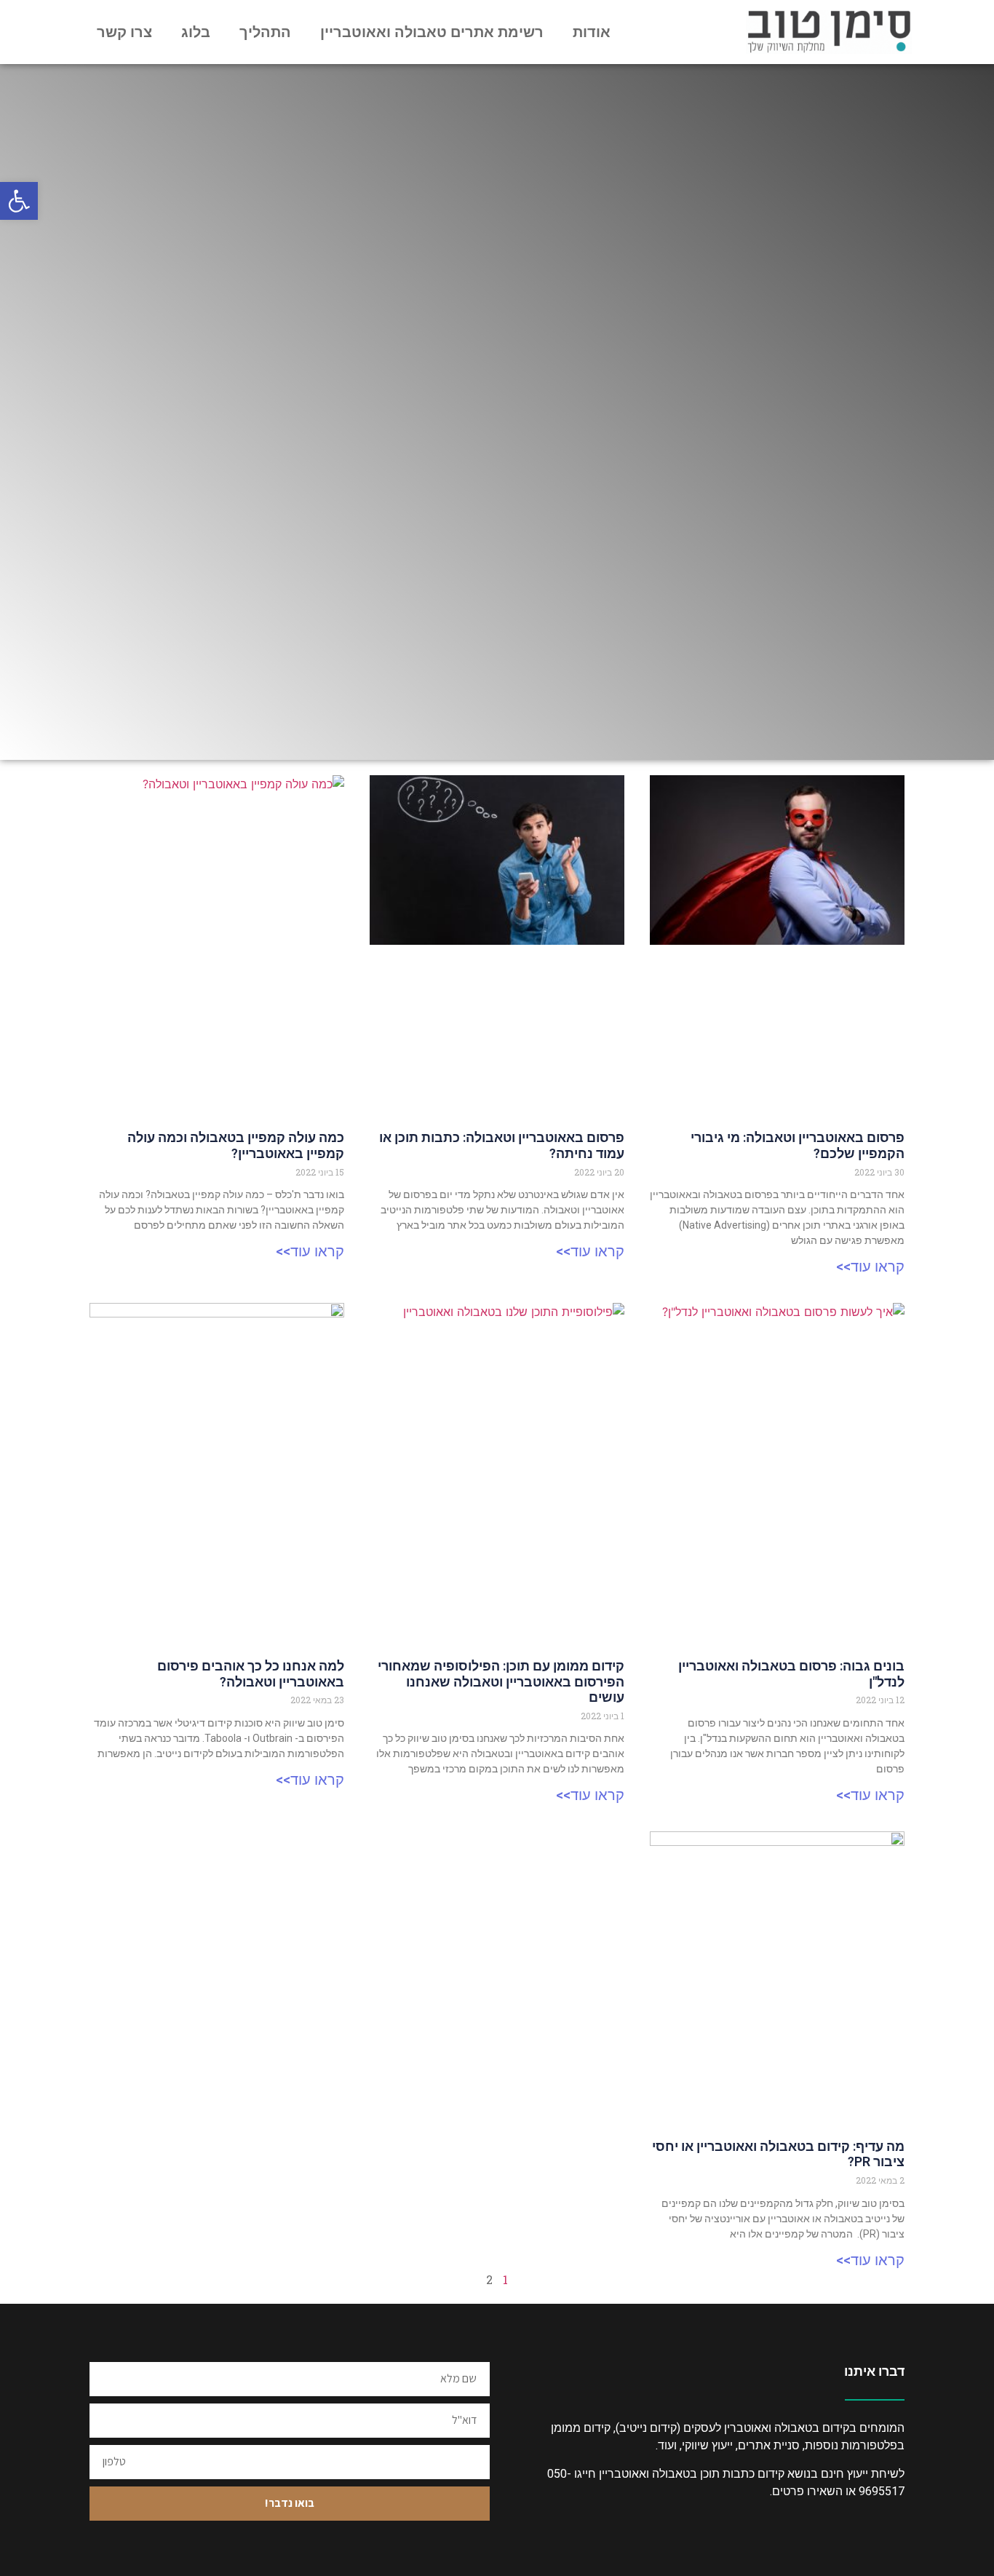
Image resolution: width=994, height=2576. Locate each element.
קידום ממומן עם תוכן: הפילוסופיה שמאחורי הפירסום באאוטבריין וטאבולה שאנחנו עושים (501, 1681)
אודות (592, 32)
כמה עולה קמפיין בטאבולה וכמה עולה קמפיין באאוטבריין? (236, 1145)
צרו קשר (124, 32)
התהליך (265, 32)
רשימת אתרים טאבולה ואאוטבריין (432, 32)
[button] (19, 201)
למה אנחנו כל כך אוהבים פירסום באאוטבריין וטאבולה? (251, 1674)
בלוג (196, 32)
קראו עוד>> (870, 1267)
